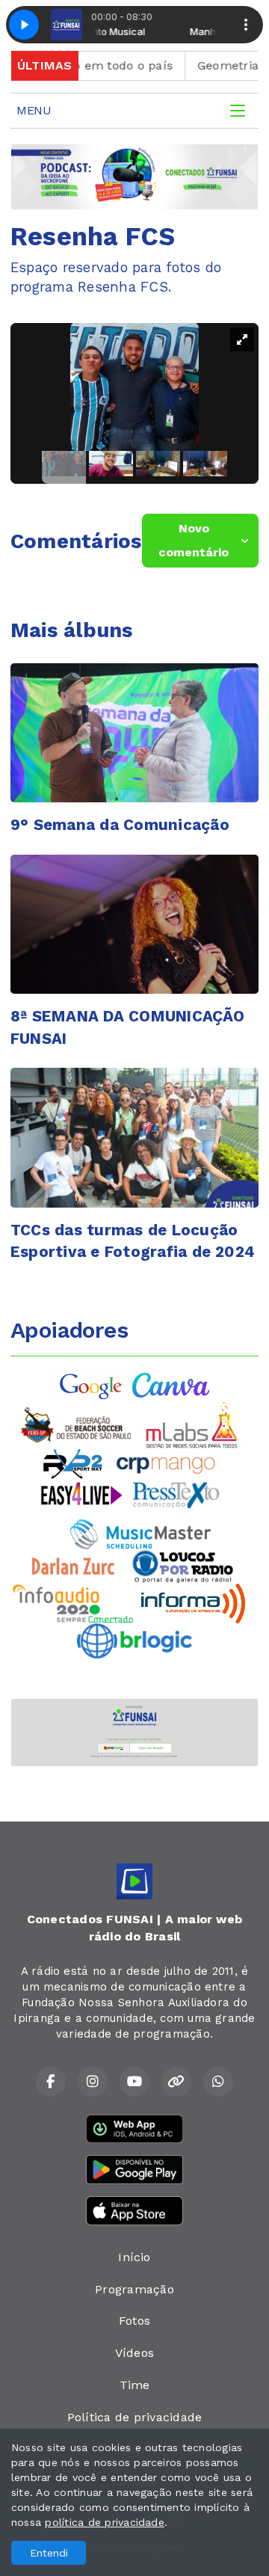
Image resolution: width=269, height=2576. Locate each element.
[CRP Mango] (165, 1463)
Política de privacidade (135, 2417)
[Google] (92, 1384)
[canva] (171, 1384)
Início (134, 2257)
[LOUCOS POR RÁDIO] (183, 1565)
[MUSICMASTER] (140, 1533)
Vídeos (134, 2353)
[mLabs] (192, 1424)
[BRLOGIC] (134, 1639)
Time (135, 2385)
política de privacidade (105, 2522)
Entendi (49, 2553)
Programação (134, 2289)
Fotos (134, 2321)
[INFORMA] (193, 1602)
